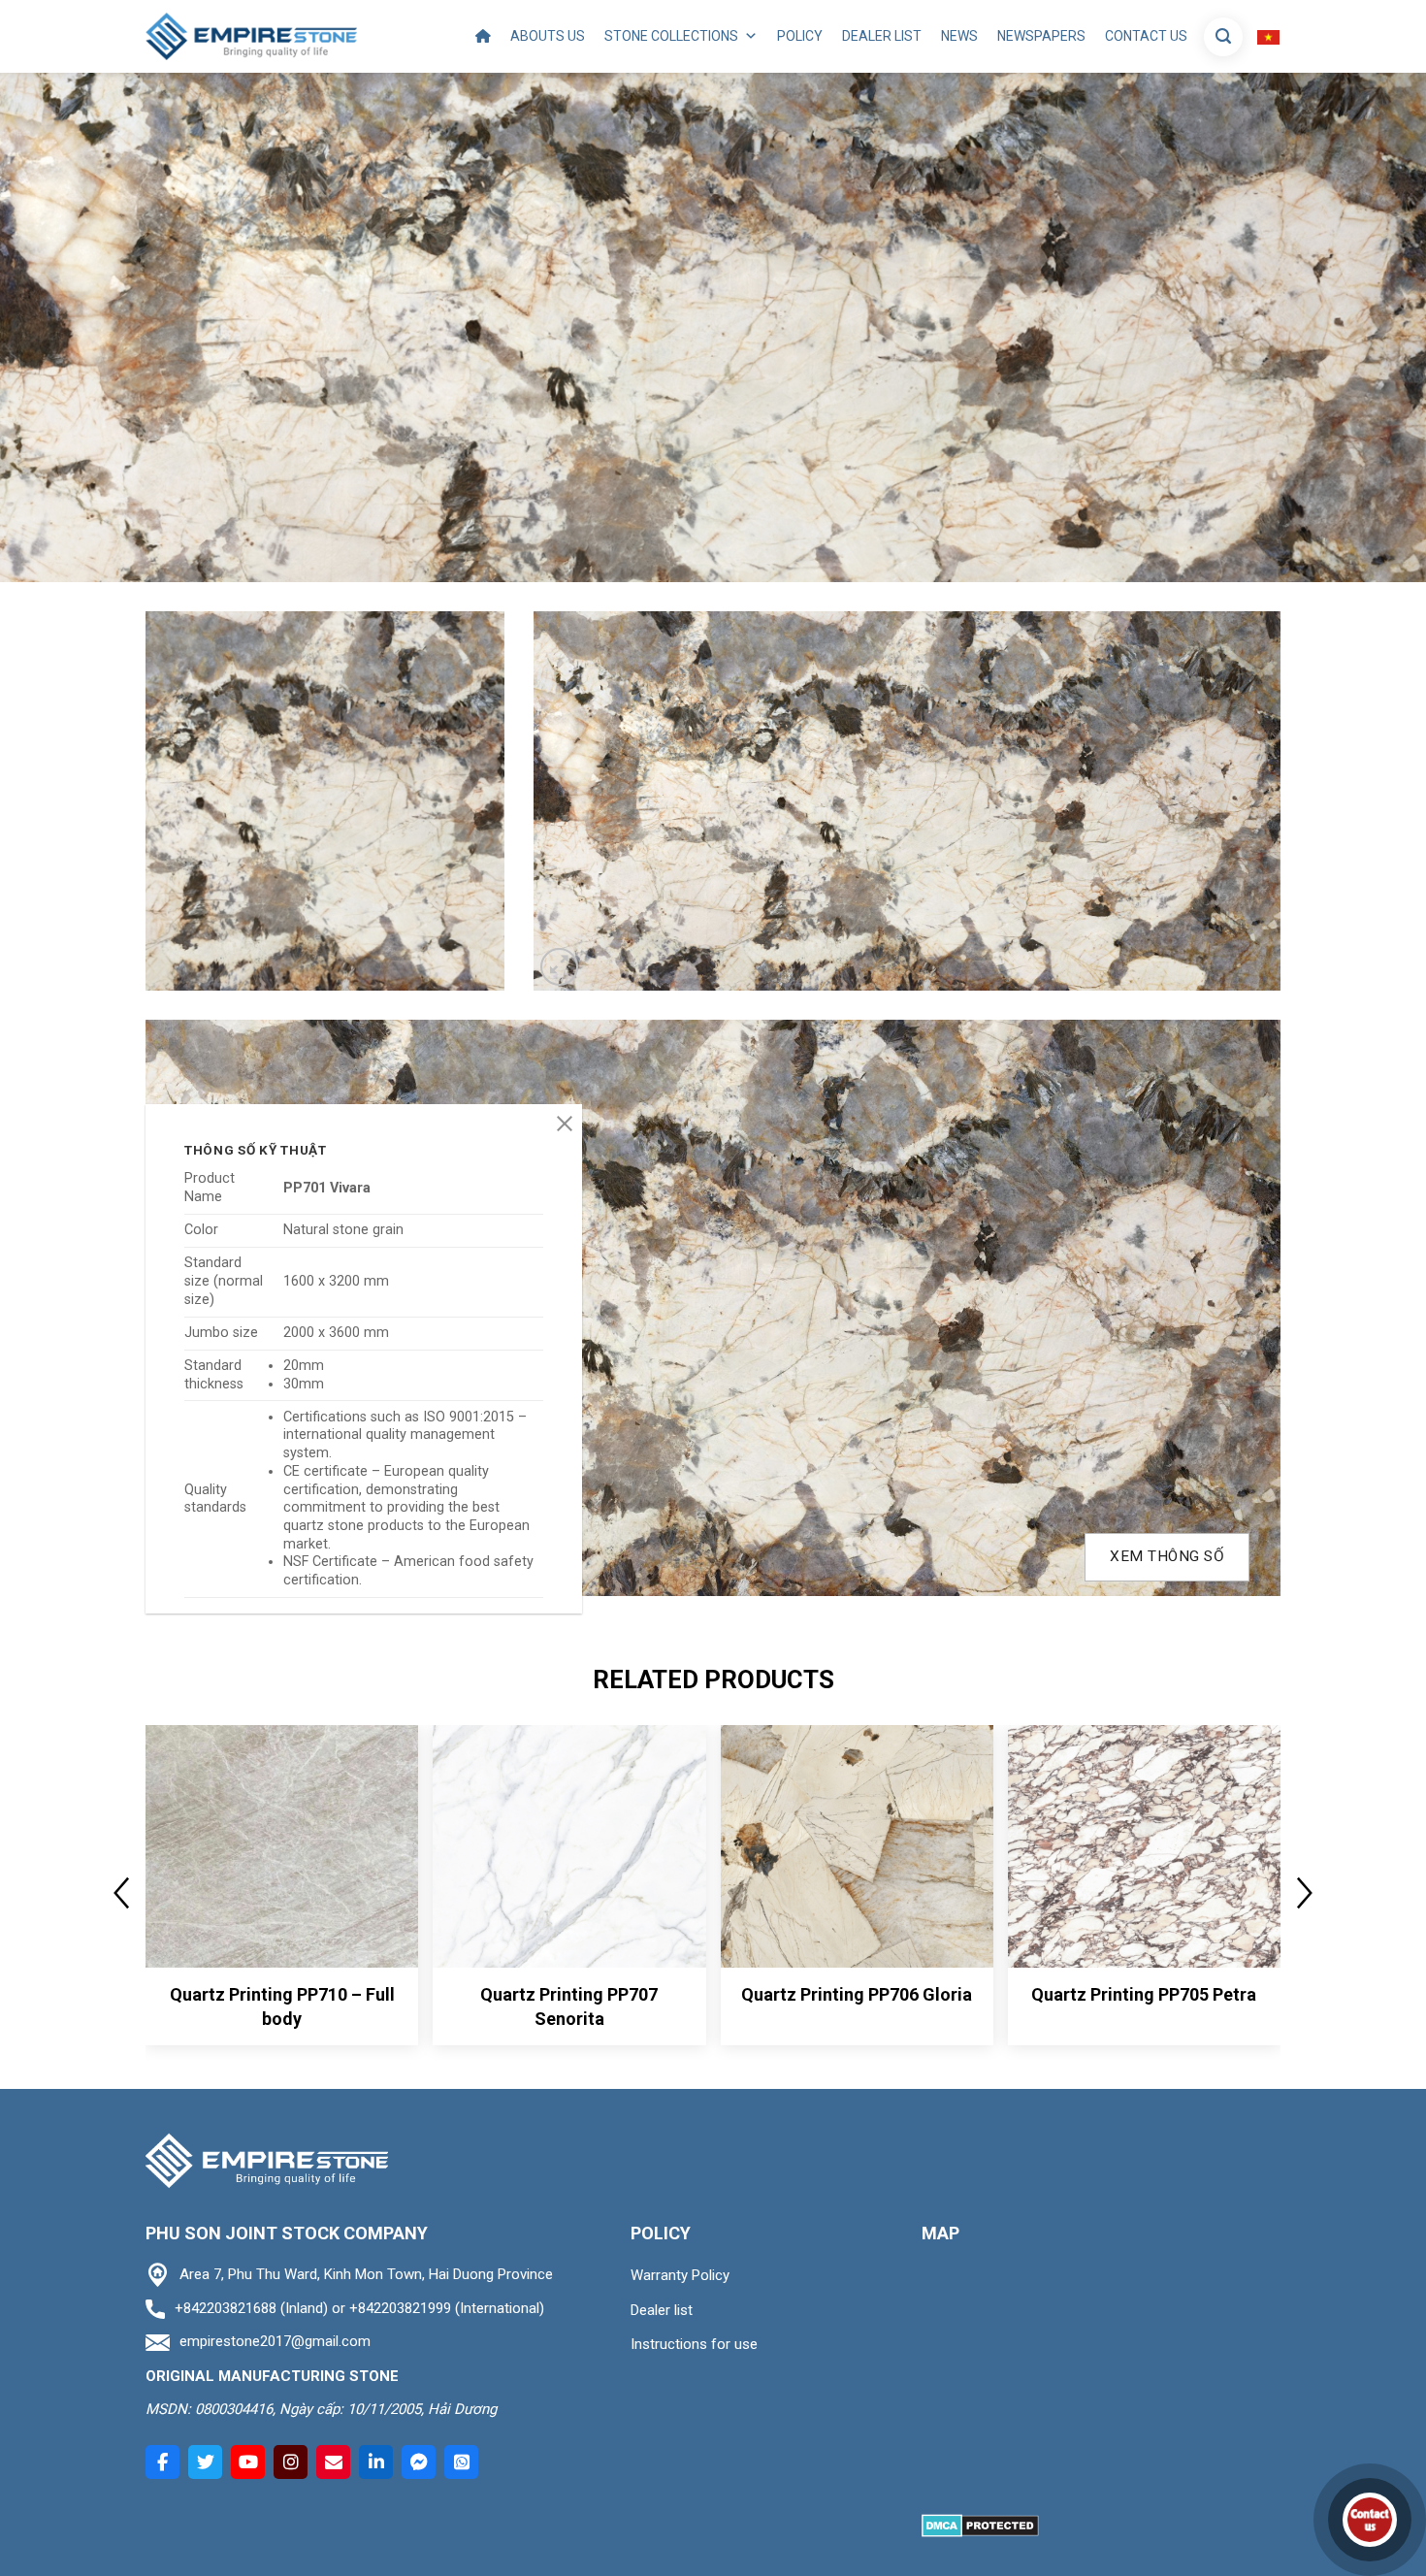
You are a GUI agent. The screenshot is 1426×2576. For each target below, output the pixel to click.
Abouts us (548, 36)
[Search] (1223, 37)
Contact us (1146, 36)
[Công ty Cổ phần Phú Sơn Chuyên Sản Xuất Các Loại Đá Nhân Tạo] (251, 36)
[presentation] (121, 1893)
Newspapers (1041, 36)
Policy (800, 36)
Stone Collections (671, 36)
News (959, 36)
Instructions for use (694, 2344)
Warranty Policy (680, 2275)
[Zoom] (559, 967)
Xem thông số (1167, 1556)
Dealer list (882, 36)
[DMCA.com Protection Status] (980, 2525)
